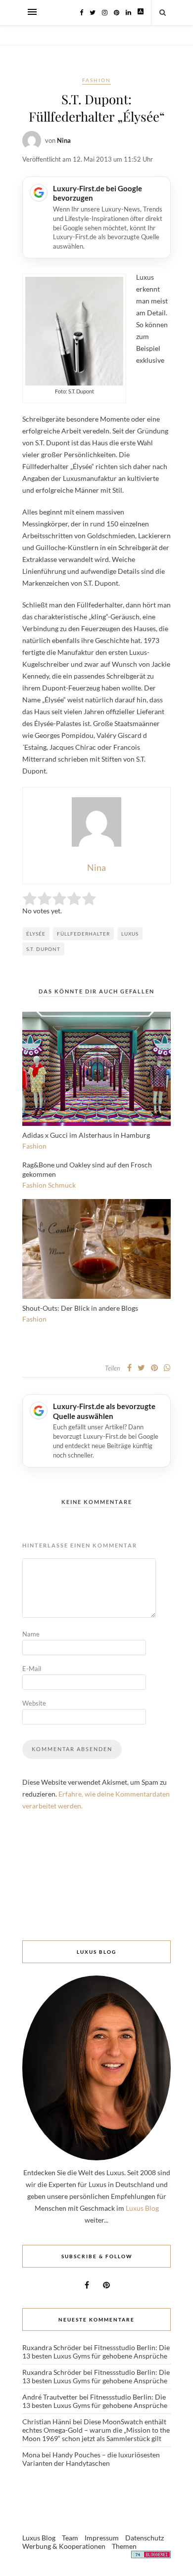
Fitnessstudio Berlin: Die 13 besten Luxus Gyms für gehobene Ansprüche (96, 2352)
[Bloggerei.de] (151, 2556)
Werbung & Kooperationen (64, 2546)
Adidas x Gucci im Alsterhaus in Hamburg (86, 1135)
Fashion (96, 80)
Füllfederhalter (83, 934)
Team (70, 2538)
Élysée (36, 934)
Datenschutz (145, 2538)
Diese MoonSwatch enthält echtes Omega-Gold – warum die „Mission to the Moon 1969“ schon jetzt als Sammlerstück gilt (96, 2430)
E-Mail (32, 1669)
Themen (124, 2546)
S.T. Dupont (43, 949)
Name (31, 1634)
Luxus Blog (142, 2208)
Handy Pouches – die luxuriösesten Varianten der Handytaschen (91, 2459)
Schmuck (62, 1185)
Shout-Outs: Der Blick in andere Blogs (80, 1308)
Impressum (102, 2538)
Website (34, 1703)
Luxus (130, 934)
